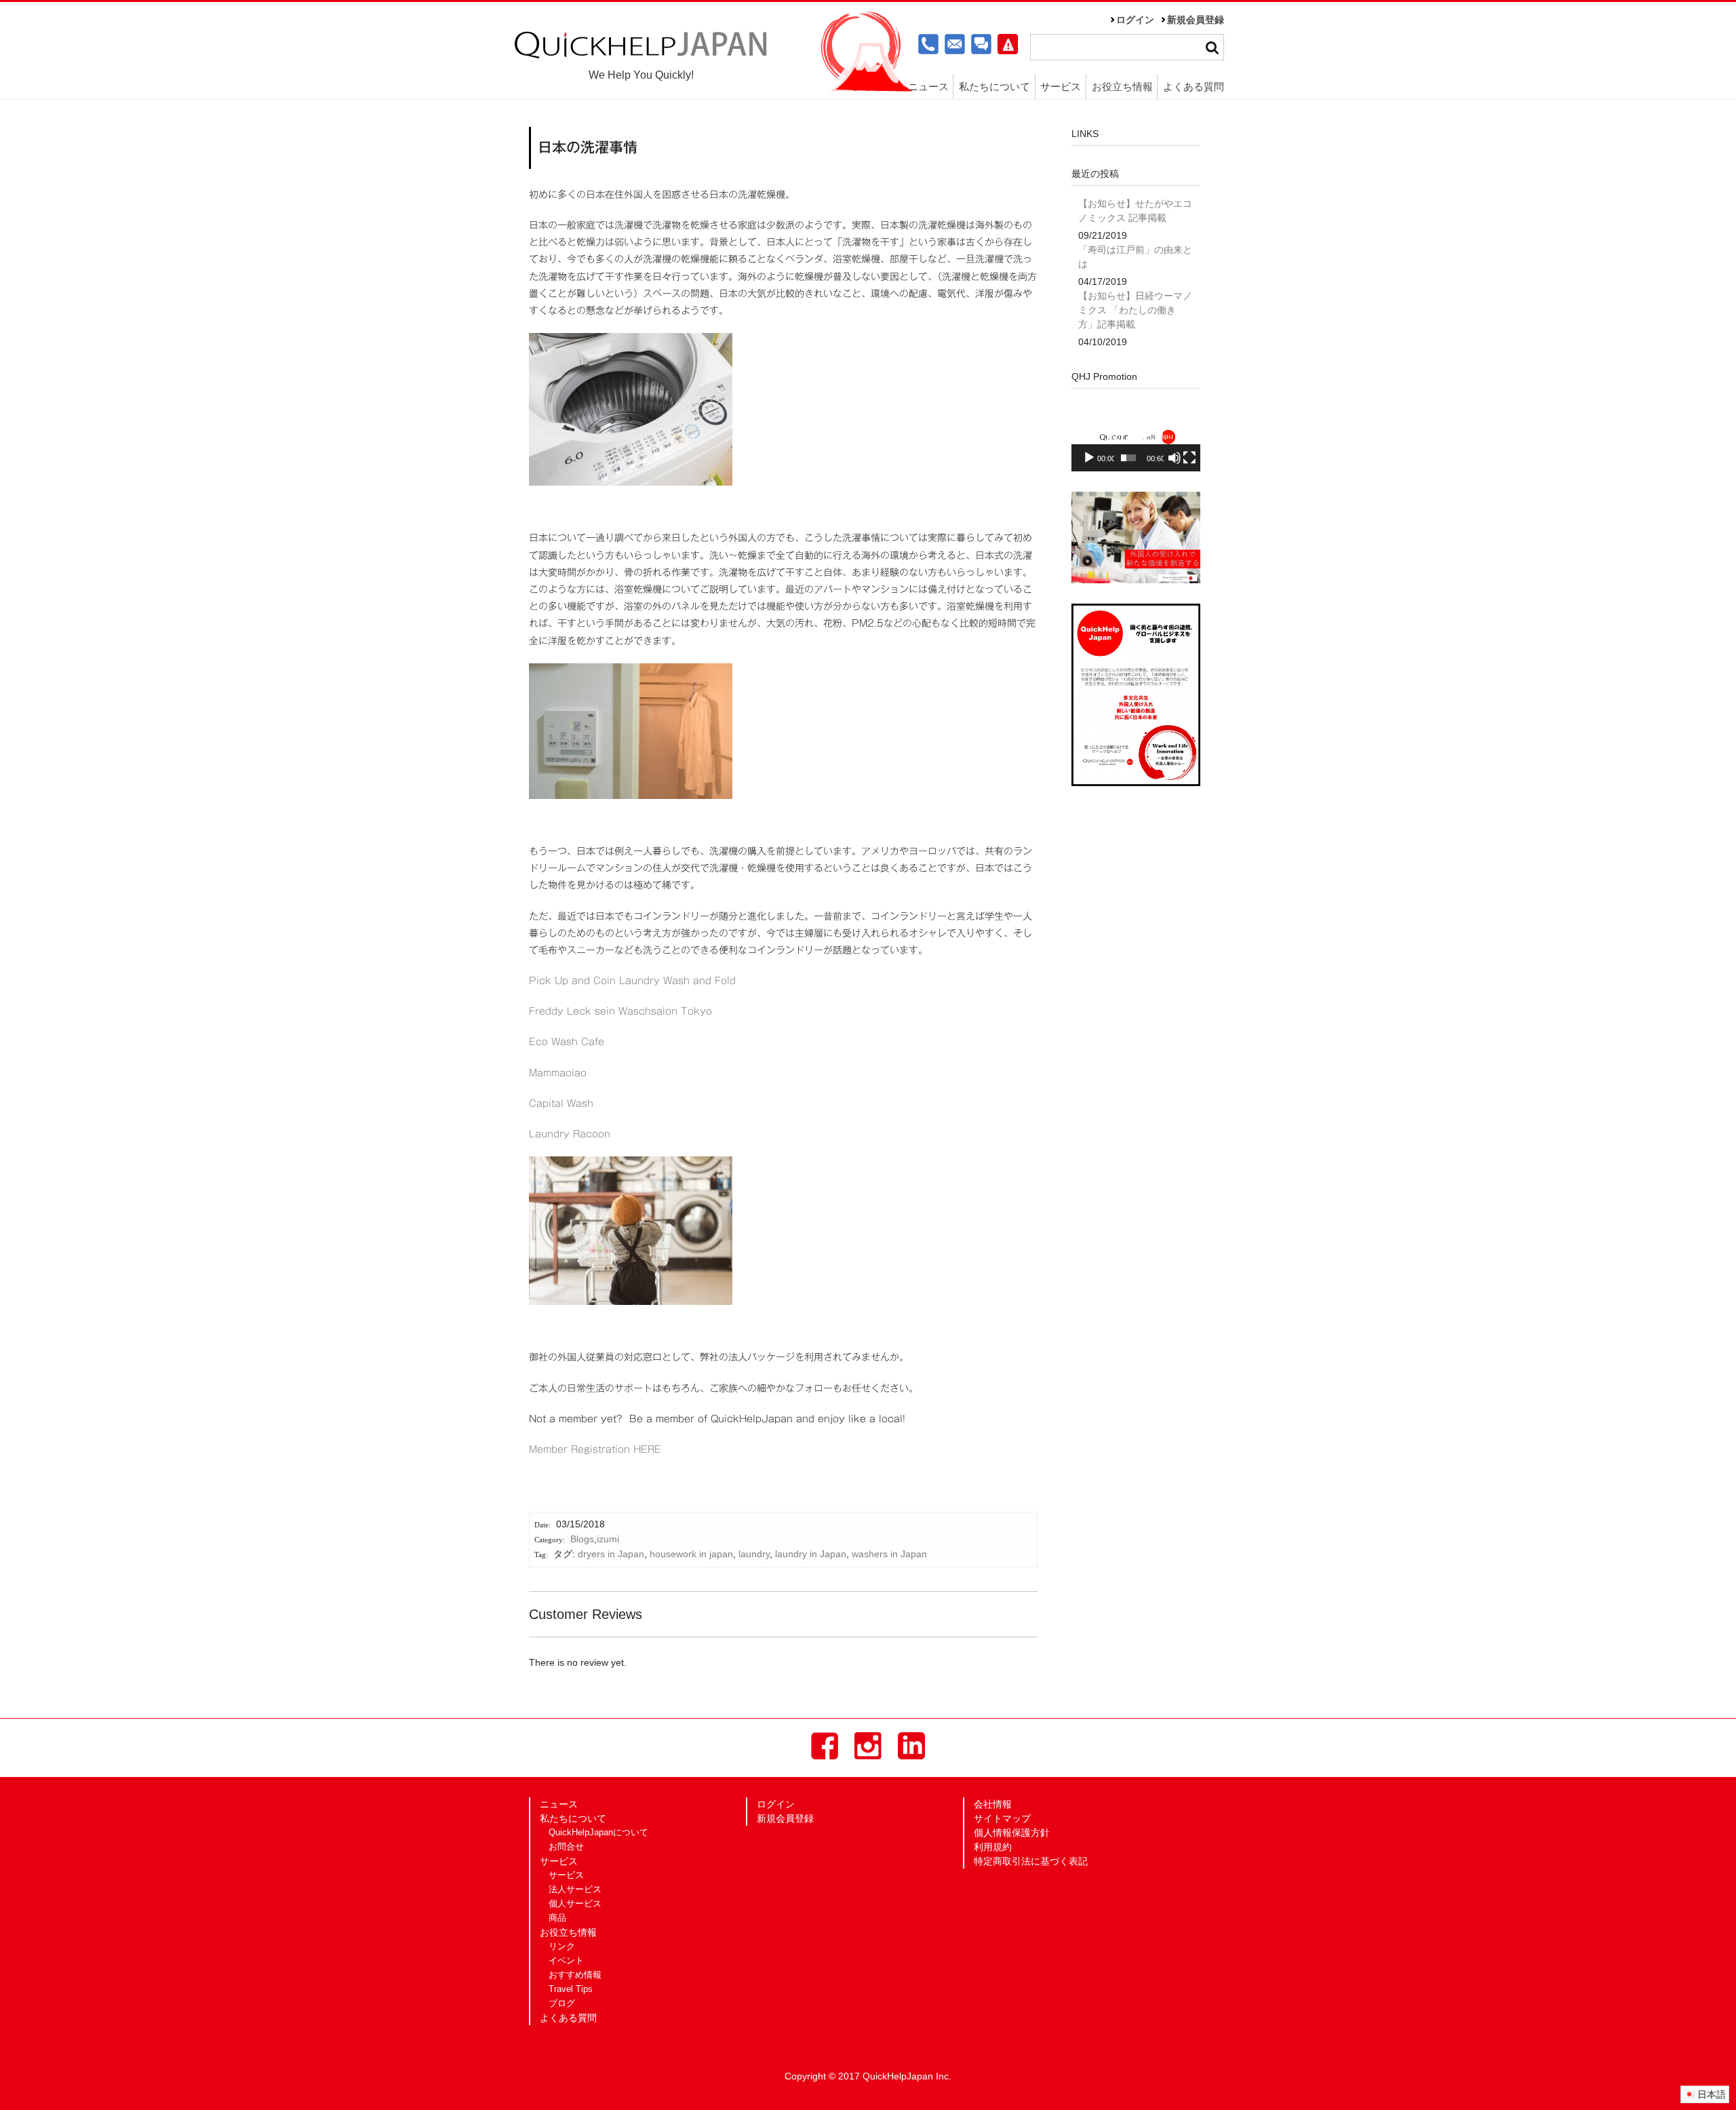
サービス (566, 1875)
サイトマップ (1002, 1818)
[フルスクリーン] (1189, 458)
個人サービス (575, 1904)
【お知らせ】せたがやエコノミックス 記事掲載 (1135, 211)
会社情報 (993, 1804)
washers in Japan (889, 1554)
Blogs (582, 1539)
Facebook (825, 1746)
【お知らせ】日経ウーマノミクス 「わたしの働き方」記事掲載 (1135, 310)
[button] (1136, 435)
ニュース (928, 86)
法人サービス (575, 1890)
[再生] (1089, 458)
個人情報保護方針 (1012, 1833)
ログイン (1135, 20)
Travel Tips (571, 1989)
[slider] (1128, 458)
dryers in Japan (611, 1554)
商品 (557, 1918)
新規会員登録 (1196, 20)
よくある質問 (1193, 86)
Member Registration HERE (595, 1449)
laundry (754, 1554)
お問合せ (566, 1847)
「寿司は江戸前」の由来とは (1135, 257)
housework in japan (691, 1554)
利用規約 (993, 1847)
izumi (608, 1539)
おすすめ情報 (575, 1975)
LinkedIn (911, 1746)
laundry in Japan (811, 1554)
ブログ (562, 2004)
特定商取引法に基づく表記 (1031, 1861)
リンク (562, 1947)
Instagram (868, 1746)
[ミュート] (1175, 458)
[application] (1136, 436)
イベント (566, 1961)
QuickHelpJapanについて (598, 1833)
